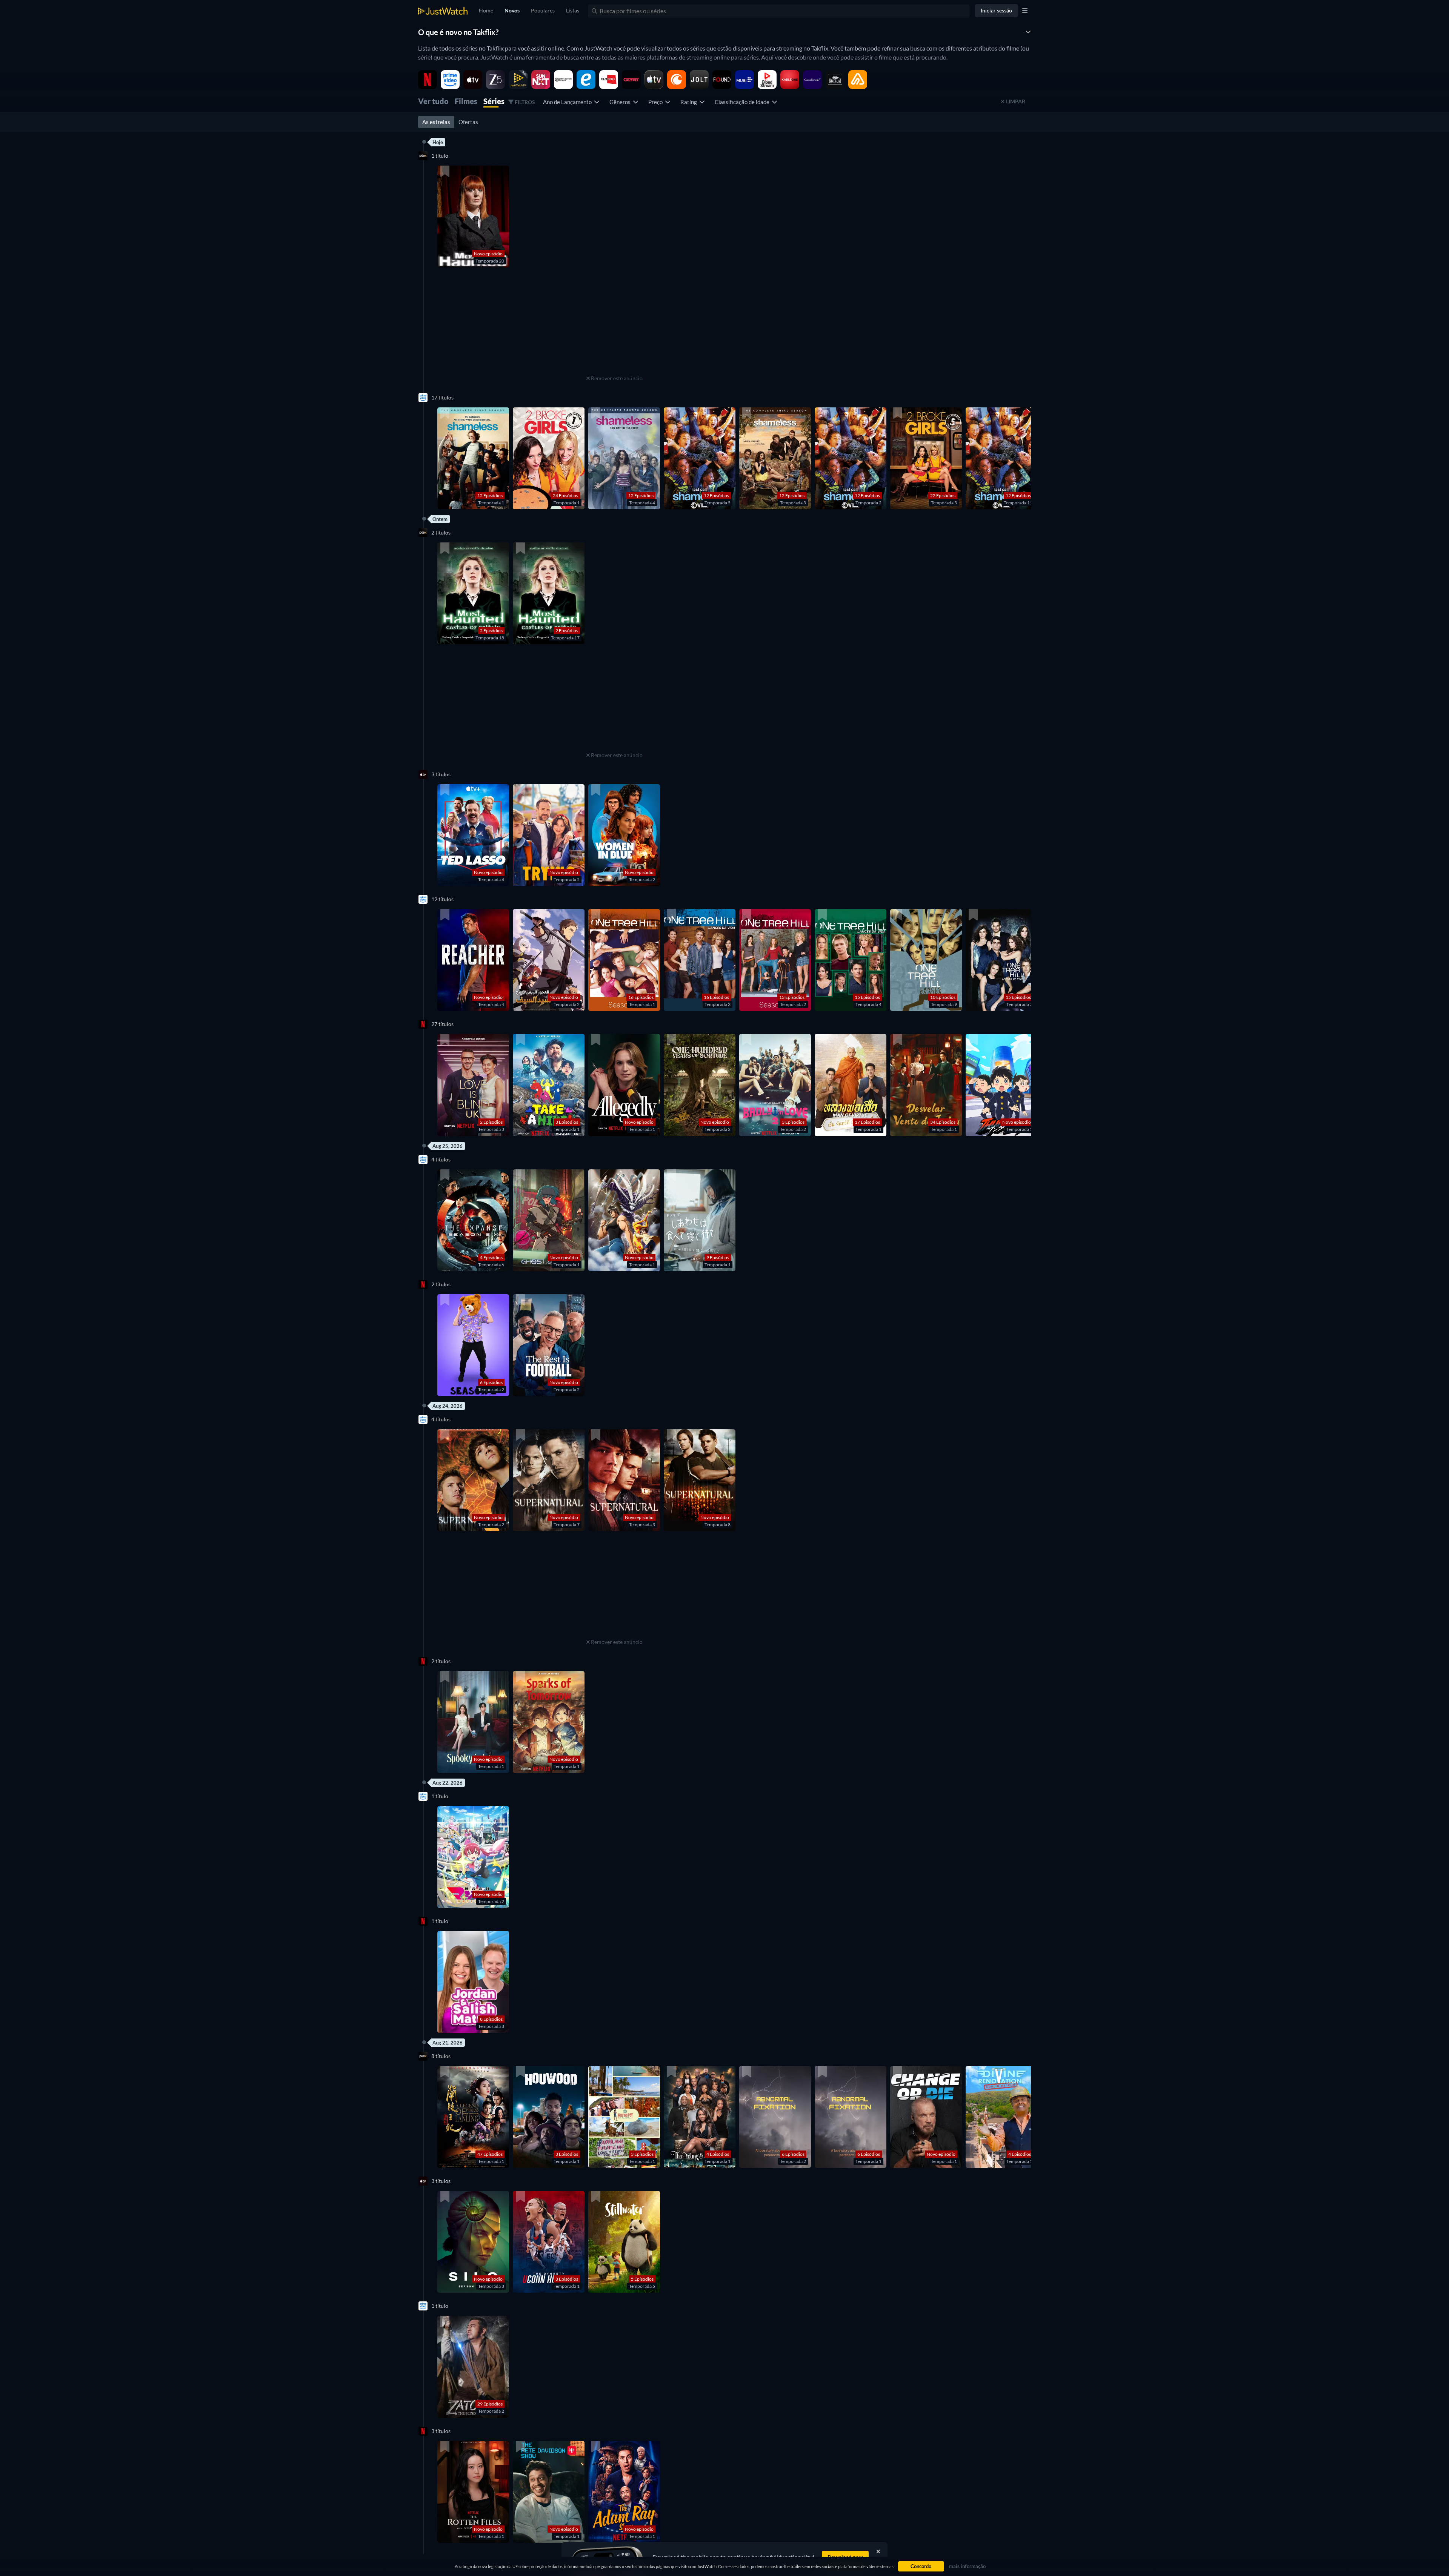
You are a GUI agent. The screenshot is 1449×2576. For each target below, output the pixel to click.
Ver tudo (433, 101)
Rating (690, 102)
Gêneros (621, 102)
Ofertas (468, 122)
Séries (494, 101)
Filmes (466, 101)
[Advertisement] (614, 326)
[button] (473, 217)
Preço (657, 102)
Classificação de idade (743, 102)
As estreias (436, 122)
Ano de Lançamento (568, 102)
